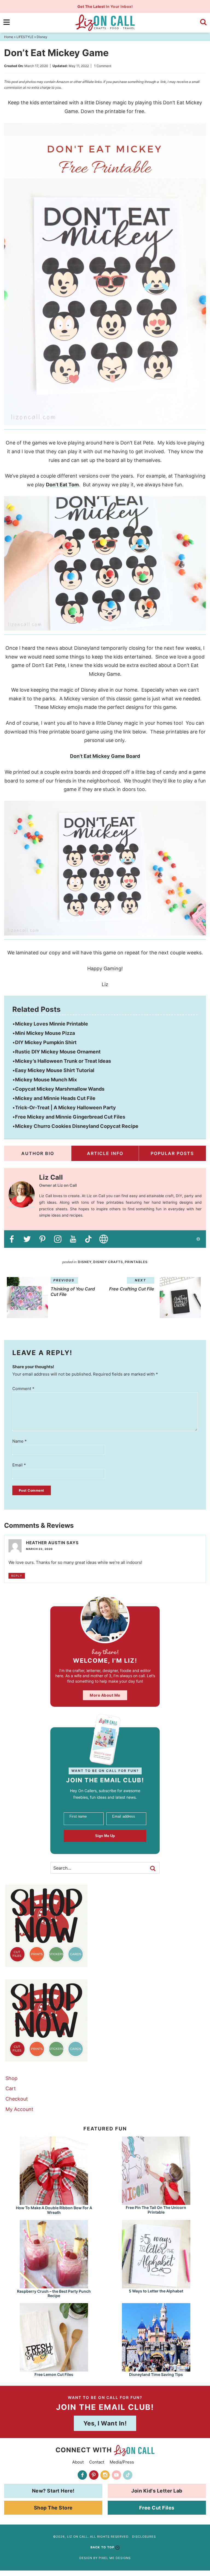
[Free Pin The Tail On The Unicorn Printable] (156, 2202)
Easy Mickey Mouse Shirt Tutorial (55, 1070)
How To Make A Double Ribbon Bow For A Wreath (54, 2210)
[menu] (7, 22)
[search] (203, 22)
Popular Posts (172, 1153)
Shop (11, 2078)
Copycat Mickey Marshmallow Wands (60, 1089)
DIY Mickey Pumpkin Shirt (46, 1042)
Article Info (105, 1153)
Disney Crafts (108, 1262)
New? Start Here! (53, 2491)
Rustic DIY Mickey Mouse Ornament (58, 1052)
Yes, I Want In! (105, 2423)
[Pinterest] (94, 2475)
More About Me (105, 1695)
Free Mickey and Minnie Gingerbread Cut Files (70, 1117)
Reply (17, 1576)
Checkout (17, 2099)
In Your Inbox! (105, 6)
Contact (97, 2462)
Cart (11, 2088)
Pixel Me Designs (115, 2558)
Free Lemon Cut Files (54, 2374)
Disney (85, 1262)
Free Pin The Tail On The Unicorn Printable (156, 2210)
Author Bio (38, 1153)
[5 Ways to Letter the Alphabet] (156, 2286)
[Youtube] (116, 2475)
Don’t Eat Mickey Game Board (105, 756)
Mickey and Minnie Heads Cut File (55, 1098)
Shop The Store (53, 2508)
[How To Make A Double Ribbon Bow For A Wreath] (54, 2202)
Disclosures (144, 2537)
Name (20, 1441)
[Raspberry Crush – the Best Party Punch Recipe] (54, 2286)
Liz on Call (105, 23)
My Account (19, 2109)
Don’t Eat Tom (62, 485)
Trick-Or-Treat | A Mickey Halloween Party (65, 1107)
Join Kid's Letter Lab (157, 2491)
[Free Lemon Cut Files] (54, 2369)
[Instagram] (105, 2475)
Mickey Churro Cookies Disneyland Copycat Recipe (77, 1126)
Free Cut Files (157, 2508)
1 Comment (103, 66)
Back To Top (102, 2547)
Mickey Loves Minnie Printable (52, 1024)
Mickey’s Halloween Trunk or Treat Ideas (63, 1061)
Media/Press (122, 2462)
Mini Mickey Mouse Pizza (45, 1033)
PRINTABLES (136, 1262)
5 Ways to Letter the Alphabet (156, 2291)
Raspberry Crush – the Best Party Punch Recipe (54, 2294)
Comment (23, 1389)
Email (19, 1465)
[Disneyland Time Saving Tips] (156, 2369)
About (78, 2462)
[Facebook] (82, 2475)
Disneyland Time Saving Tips (156, 2374)
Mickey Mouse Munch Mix (46, 1080)
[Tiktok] (128, 2475)
